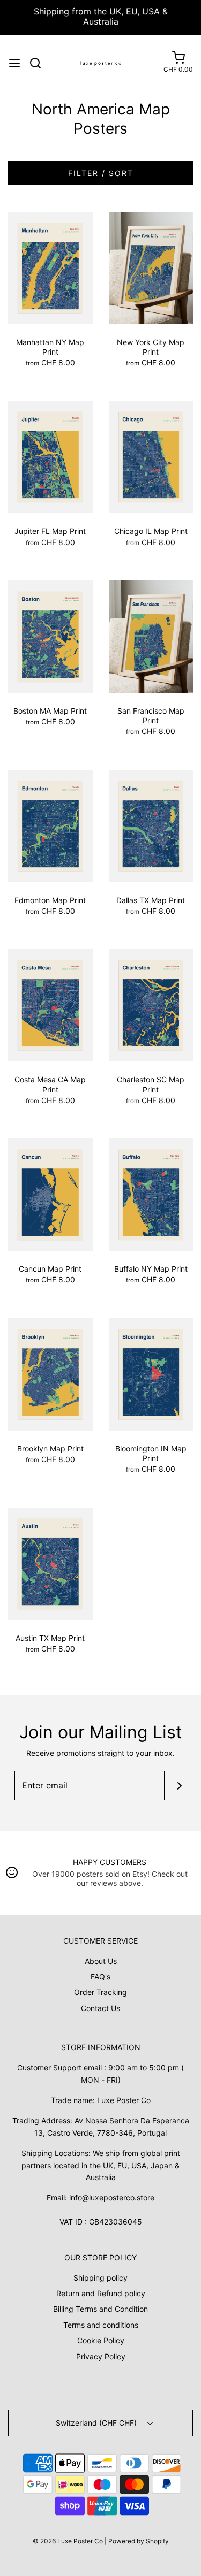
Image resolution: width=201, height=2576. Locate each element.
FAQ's (100, 1977)
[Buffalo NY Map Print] (151, 1194)
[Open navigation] (14, 63)
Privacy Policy (101, 2356)
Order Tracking (100, 1992)
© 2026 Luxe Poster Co (68, 2541)
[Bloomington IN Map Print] (151, 1374)
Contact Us (100, 2008)
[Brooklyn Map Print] (50, 1374)
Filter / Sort (101, 173)
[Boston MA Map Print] (50, 636)
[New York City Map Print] (151, 267)
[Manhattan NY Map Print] (50, 267)
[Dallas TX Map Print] (151, 825)
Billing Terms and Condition (100, 2309)
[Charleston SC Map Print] (151, 1004)
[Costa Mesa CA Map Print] (50, 1004)
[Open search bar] (39, 63)
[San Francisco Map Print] (151, 636)
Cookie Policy (101, 2340)
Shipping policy (100, 2278)
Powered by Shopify (139, 2541)
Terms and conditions (101, 2325)
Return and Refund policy (101, 2293)
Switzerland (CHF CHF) (97, 2423)
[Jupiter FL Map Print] (50, 456)
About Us (101, 1961)
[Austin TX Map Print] (50, 1563)
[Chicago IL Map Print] (151, 456)
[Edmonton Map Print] (50, 825)
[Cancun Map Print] (50, 1194)
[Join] (179, 1786)
